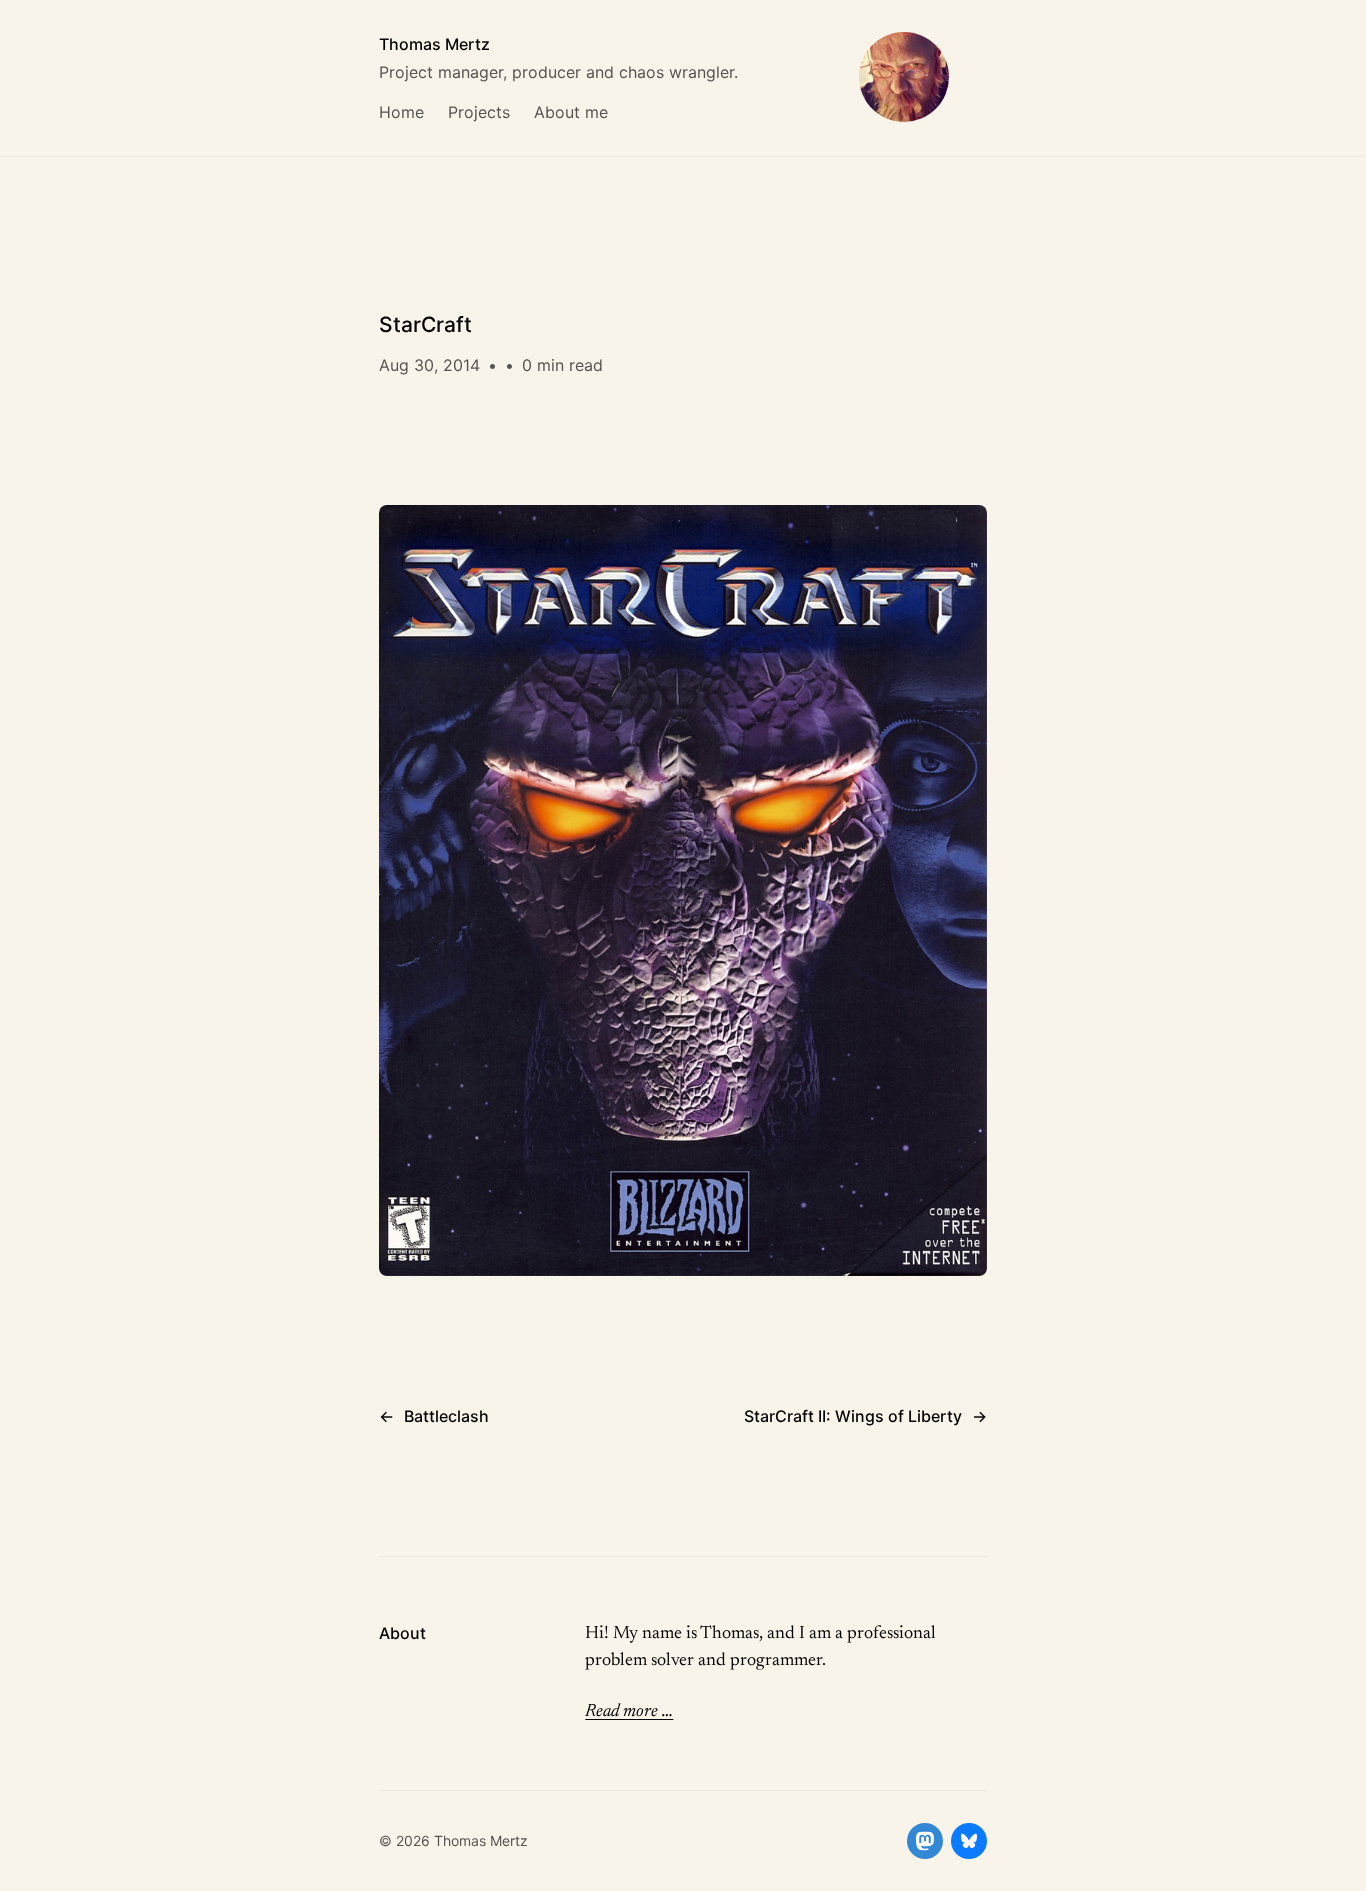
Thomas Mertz (434, 44)
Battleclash (446, 1416)
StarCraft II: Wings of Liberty (853, 1416)
